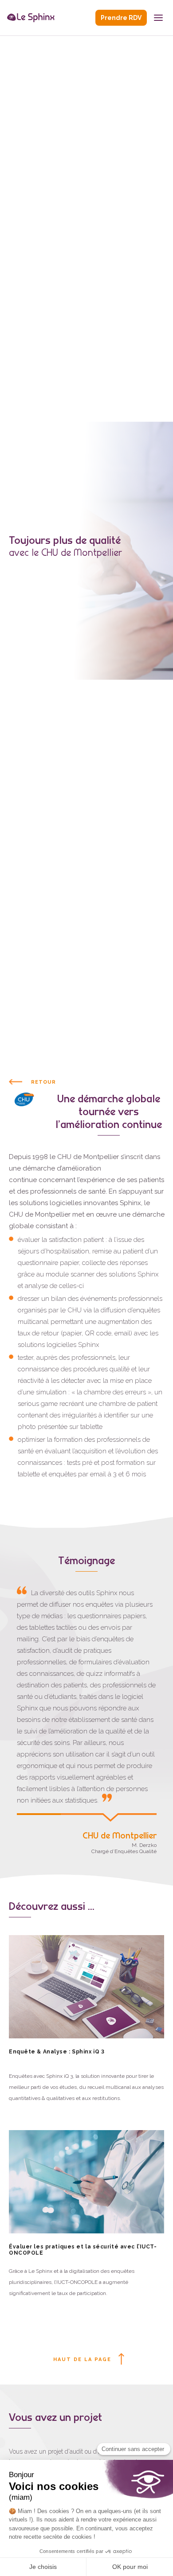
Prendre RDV (121, 18)
